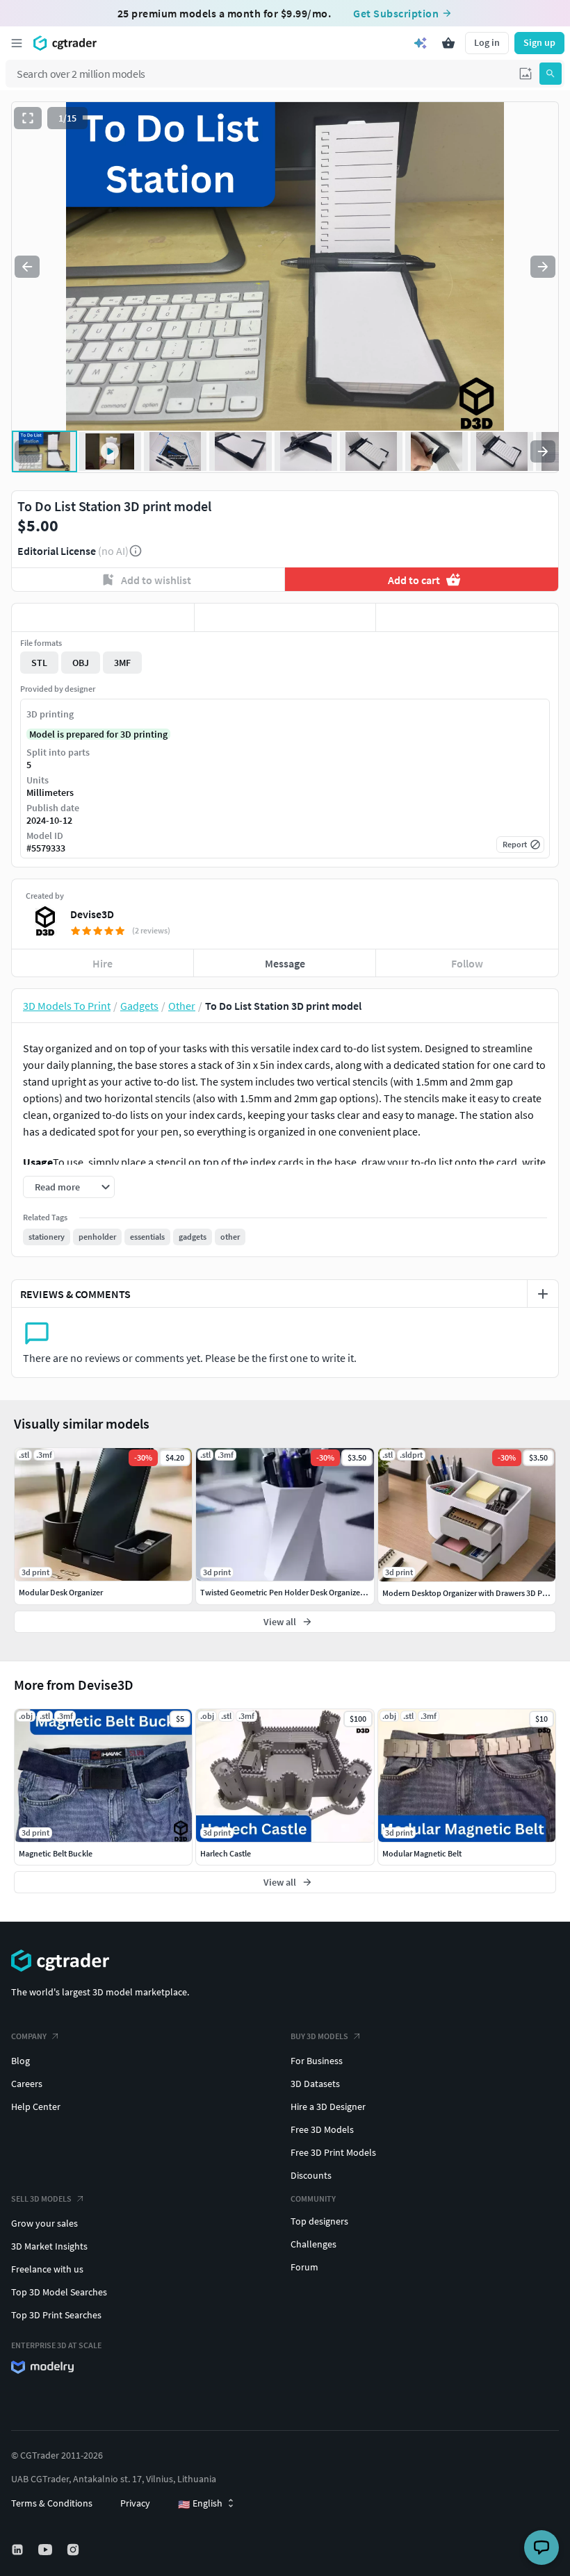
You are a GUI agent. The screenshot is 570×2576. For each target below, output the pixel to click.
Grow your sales (44, 2223)
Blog (21, 2061)
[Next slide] (543, 267)
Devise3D (92, 914)
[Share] (467, 617)
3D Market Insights (49, 2246)
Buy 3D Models (319, 2036)
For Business (317, 2061)
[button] (526, 74)
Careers (27, 2084)
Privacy (135, 2503)
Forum (304, 2267)
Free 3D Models (322, 2129)
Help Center (36, 2106)
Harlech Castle (226, 1853)
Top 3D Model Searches (59, 2292)
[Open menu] (17, 43)
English (200, 2504)
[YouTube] (47, 2550)
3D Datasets (315, 2084)
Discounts (311, 2175)
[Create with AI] (421, 43)
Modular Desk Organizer (61, 1592)
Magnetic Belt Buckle (56, 1853)
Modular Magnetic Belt (422, 1853)
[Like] (103, 617)
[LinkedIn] (19, 2550)
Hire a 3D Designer (328, 2106)
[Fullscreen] (28, 118)
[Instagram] (74, 2550)
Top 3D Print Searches (56, 2315)
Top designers (319, 2221)
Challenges (313, 2244)
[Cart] (448, 43)
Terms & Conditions (52, 2503)
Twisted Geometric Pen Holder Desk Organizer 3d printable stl (309, 1592)
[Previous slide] (27, 267)
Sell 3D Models (41, 2199)
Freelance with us (47, 2269)
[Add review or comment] (543, 1294)
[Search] (551, 74)
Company (29, 2036)
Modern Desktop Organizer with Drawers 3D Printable (476, 1593)
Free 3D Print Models (333, 2152)
